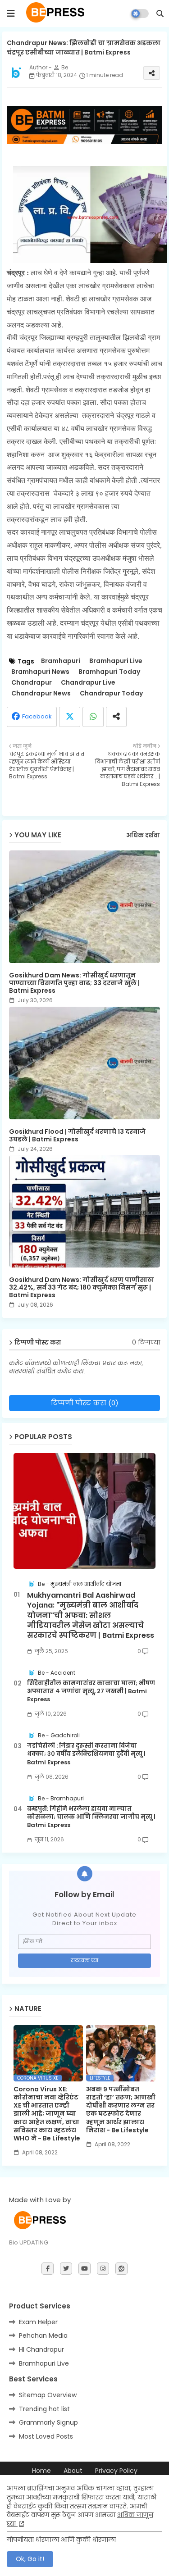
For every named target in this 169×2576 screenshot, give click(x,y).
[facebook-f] (48, 2269)
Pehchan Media (43, 2335)
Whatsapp (93, 717)
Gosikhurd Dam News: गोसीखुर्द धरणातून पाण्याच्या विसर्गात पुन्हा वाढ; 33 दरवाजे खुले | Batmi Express (74, 983)
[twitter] (66, 2269)
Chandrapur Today (111, 693)
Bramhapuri (61, 661)
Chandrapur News (41, 693)
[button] (160, 14)
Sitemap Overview (48, 2395)
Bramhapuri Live (116, 661)
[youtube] (84, 2269)
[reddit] (121, 2269)
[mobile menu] (11, 14)
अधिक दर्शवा (143, 836)
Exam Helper (38, 2322)
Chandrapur (32, 683)
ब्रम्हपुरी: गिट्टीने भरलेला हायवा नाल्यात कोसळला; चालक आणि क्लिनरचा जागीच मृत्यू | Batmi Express (91, 1817)
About (73, 2471)
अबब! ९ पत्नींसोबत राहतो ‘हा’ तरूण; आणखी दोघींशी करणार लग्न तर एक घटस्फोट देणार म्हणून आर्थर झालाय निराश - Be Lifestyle (121, 2110)
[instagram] (103, 2269)
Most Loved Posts (46, 2436)
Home (41, 2471)
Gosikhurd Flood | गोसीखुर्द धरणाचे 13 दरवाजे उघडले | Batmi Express (77, 1136)
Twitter (70, 717)
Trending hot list (44, 2409)
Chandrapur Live (88, 683)
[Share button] (116, 717)
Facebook (37, 716)
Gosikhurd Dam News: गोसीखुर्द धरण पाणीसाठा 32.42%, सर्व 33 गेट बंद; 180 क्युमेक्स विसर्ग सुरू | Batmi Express (82, 1288)
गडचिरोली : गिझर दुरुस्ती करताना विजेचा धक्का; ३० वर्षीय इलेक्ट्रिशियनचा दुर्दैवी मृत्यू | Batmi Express (86, 1754)
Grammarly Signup (48, 2422)
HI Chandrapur (41, 2349)
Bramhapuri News (40, 672)
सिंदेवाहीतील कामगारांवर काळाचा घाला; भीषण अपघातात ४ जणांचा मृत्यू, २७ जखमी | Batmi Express (91, 1691)
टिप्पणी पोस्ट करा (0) (85, 1403)
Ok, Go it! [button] (30, 2559)
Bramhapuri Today (109, 672)
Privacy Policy (116, 2471)
